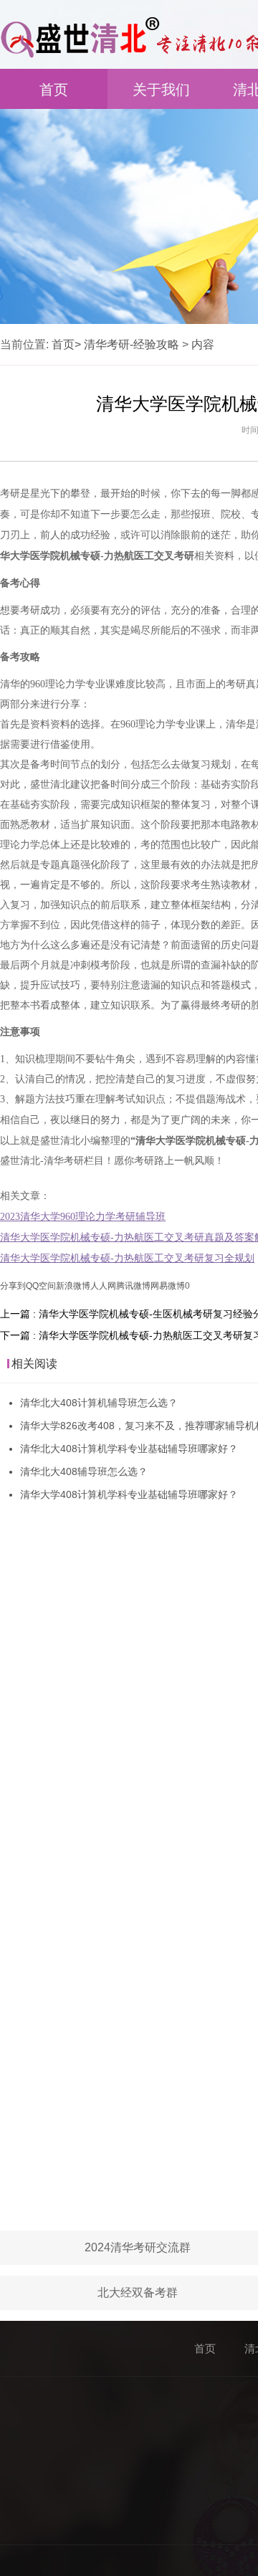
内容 (203, 344)
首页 (54, 90)
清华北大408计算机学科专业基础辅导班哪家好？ (129, 1449)
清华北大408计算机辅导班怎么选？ (99, 1403)
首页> (66, 344)
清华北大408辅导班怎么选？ (84, 1471)
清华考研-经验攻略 (132, 344)
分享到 (13, 1286)
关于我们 (161, 90)
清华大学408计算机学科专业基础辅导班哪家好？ (129, 1494)
